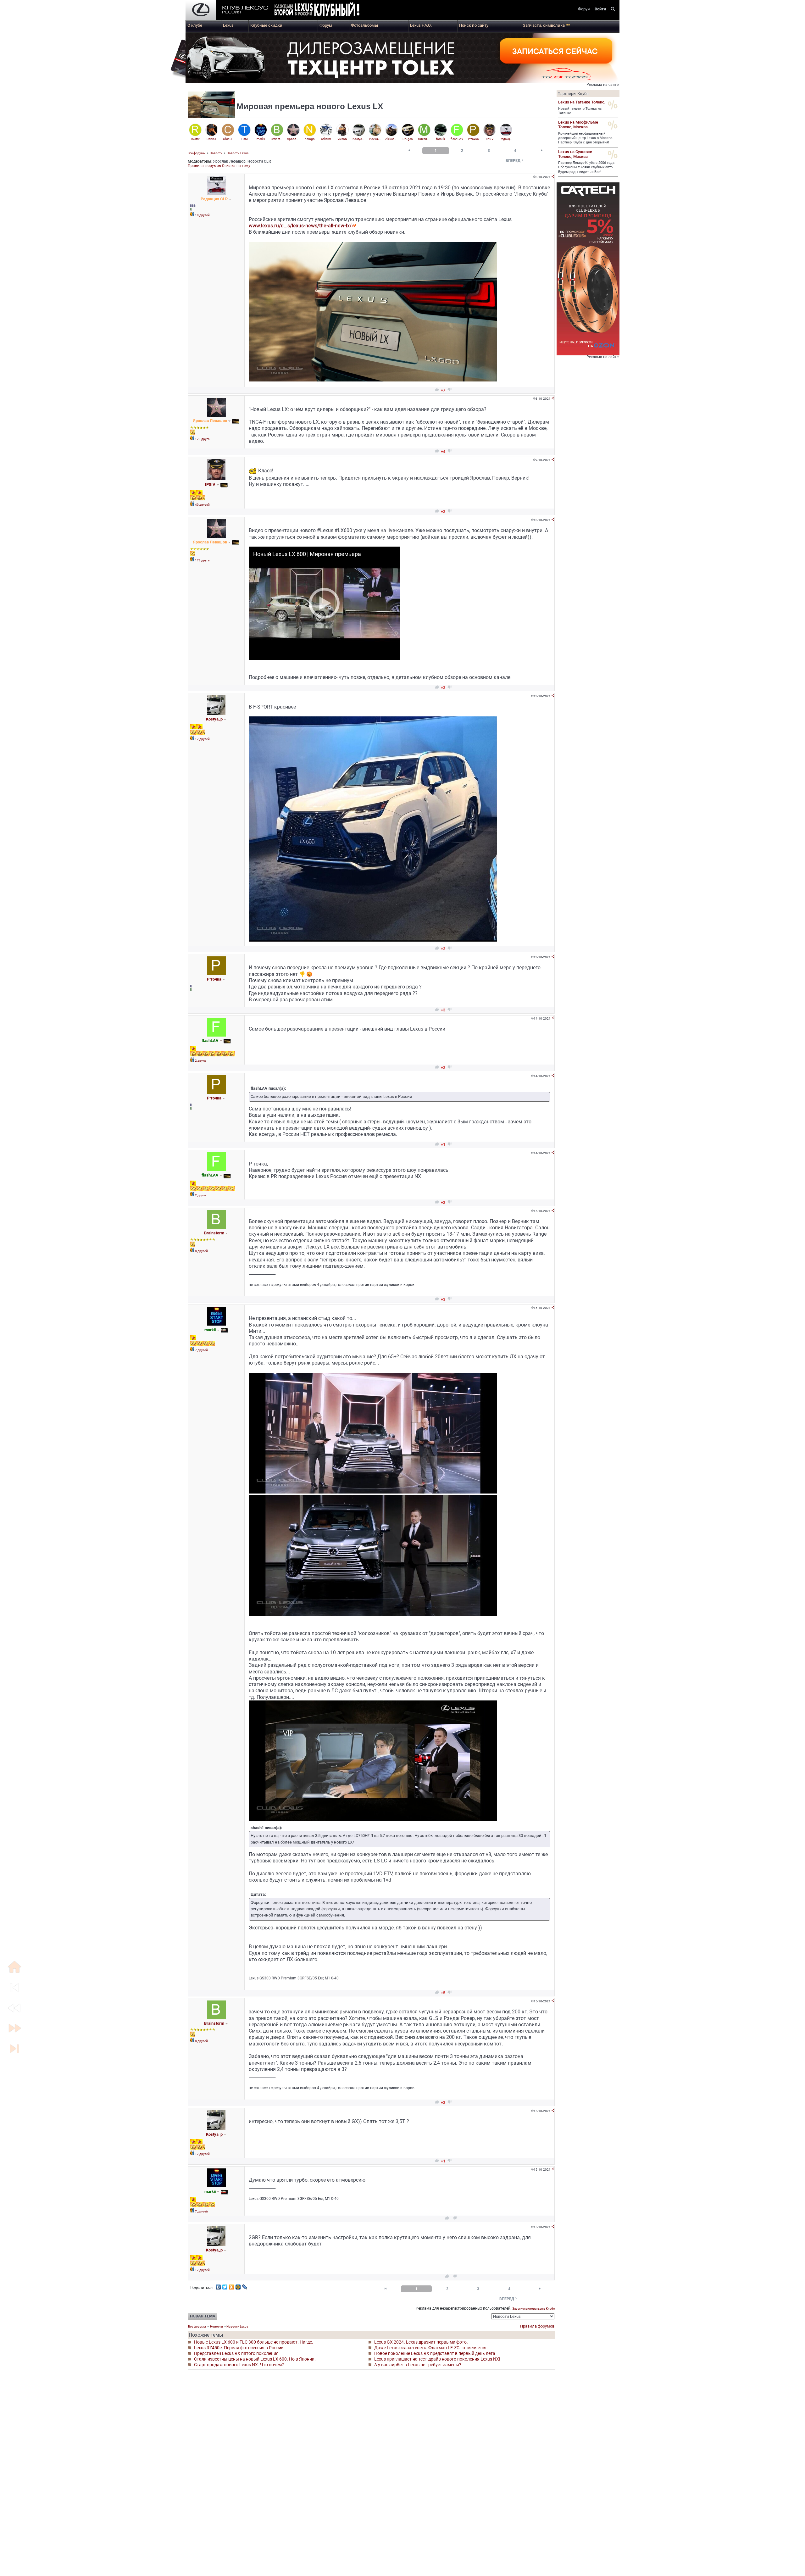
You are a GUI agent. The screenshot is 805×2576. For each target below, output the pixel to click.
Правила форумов (204, 166)
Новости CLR (259, 161)
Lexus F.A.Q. (421, 25)
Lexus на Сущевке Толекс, (575, 154)
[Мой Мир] (238, 2285)
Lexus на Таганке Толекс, (582, 102)
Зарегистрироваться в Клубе (533, 2309)
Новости (216, 153)
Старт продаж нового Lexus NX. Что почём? (239, 2365)
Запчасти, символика (547, 25)
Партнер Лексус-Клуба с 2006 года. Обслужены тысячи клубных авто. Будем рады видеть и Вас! (587, 167)
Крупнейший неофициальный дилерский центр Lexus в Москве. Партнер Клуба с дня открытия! (586, 138)
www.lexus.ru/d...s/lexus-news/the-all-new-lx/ (300, 226)
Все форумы (197, 153)
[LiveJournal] (245, 2285)
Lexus (228, 25)
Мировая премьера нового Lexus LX (310, 106)
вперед (515, 161)
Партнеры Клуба (573, 94)
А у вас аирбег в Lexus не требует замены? (418, 2365)
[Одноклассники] (232, 2285)
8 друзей (201, 1251)
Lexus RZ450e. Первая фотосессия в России (239, 2348)
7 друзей (201, 1350)
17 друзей (202, 739)
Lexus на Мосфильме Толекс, (578, 125)
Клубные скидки (266, 25)
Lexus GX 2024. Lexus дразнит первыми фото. (421, 2342)
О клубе (195, 25)
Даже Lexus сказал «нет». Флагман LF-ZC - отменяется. (431, 2348)
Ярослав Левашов (229, 161)
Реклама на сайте (602, 85)
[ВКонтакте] (218, 2285)
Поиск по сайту (474, 25)
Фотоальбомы (364, 25)
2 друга (200, 1061)
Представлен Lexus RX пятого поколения (236, 2353)
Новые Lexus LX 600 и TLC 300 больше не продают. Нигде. (254, 2342)
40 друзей (202, 505)
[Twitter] (225, 2285)
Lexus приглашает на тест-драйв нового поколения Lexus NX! (437, 2359)
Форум (326, 25)
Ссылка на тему (236, 166)
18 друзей (202, 215)
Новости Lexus (238, 153)
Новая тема (203, 2316)
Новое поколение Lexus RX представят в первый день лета (435, 2353)
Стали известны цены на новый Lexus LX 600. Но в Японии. (255, 2359)
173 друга (202, 439)
